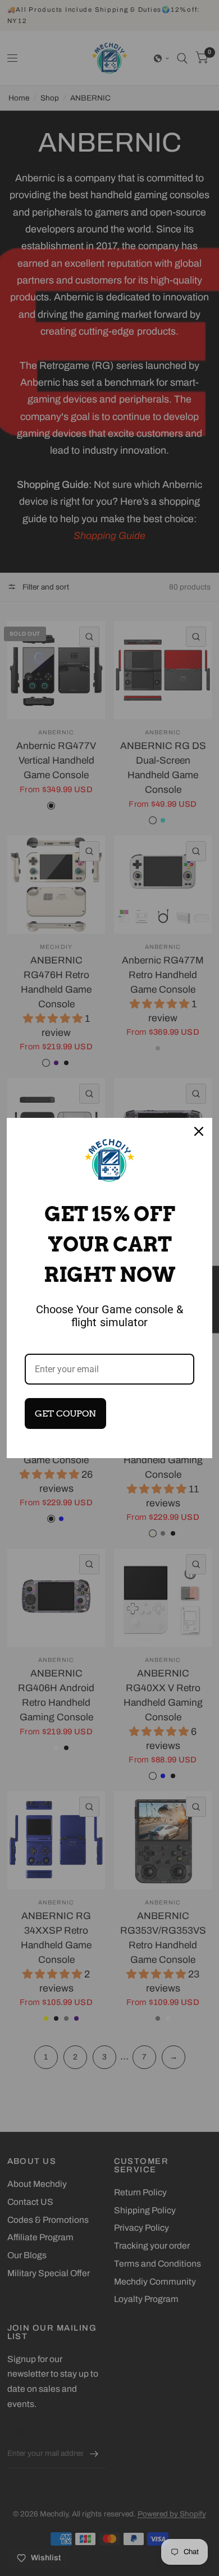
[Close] (199, 1131)
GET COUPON (65, 1413)
